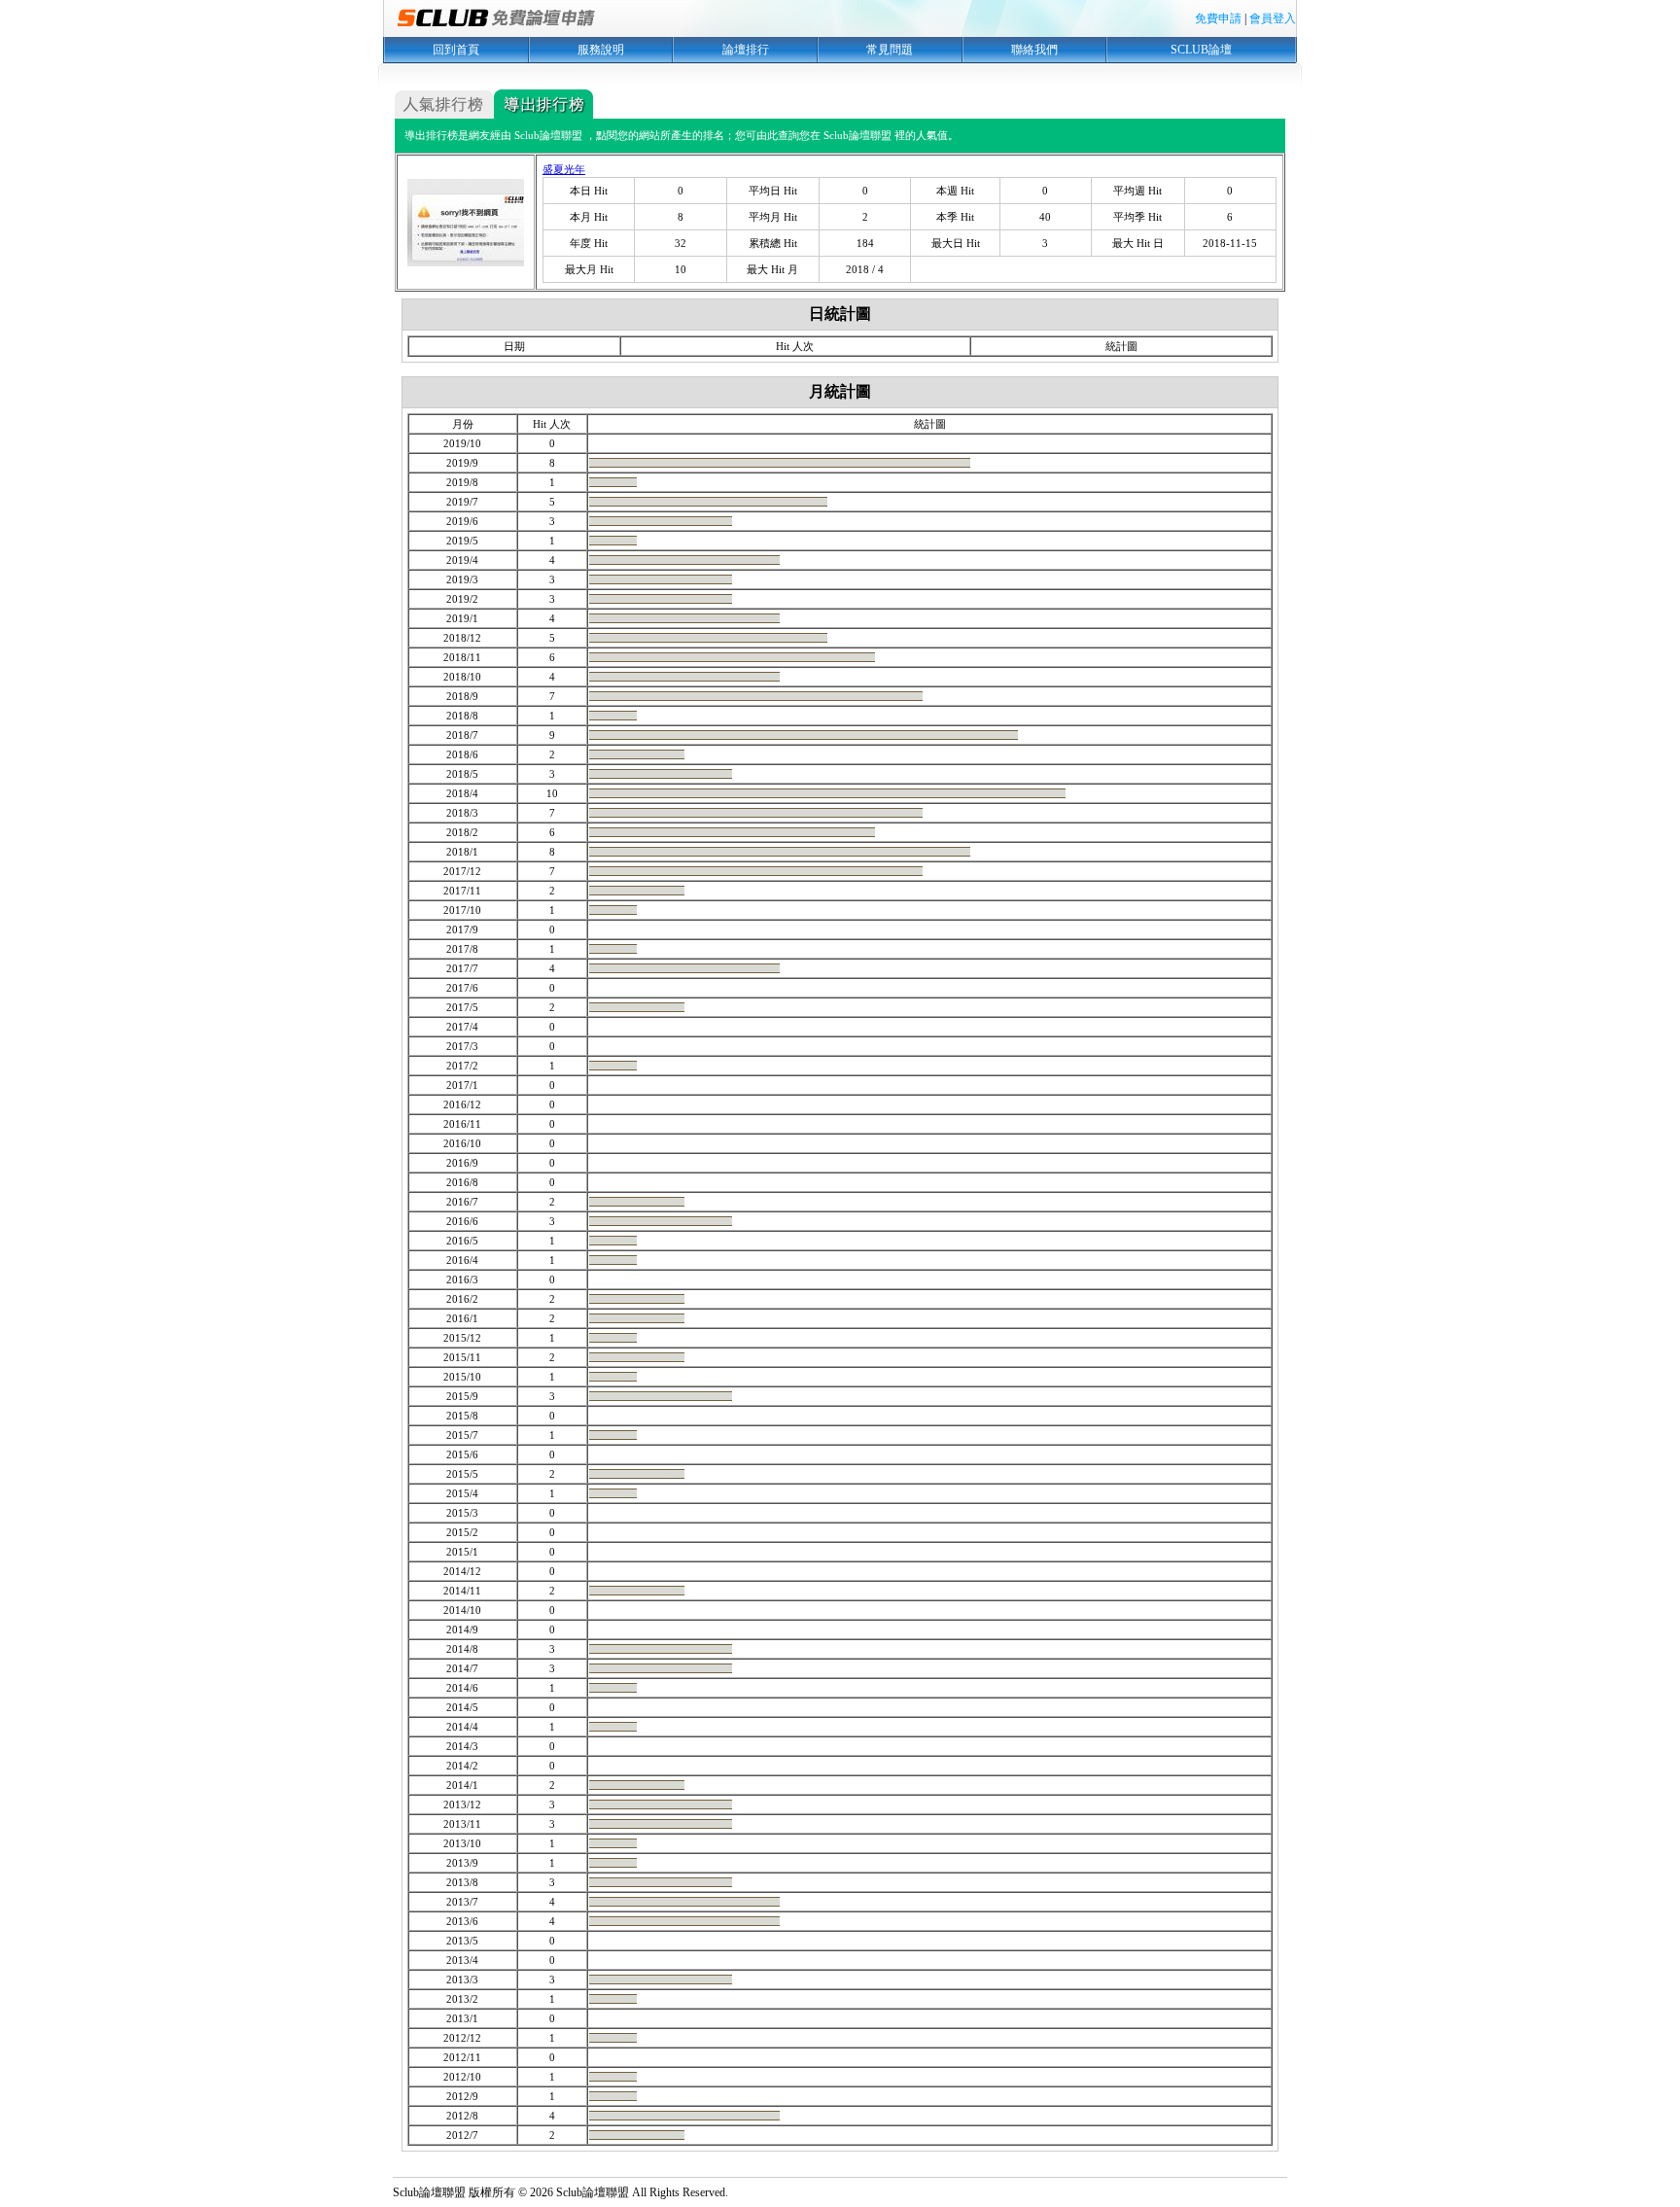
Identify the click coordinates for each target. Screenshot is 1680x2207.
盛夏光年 (564, 169)
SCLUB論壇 (1201, 50)
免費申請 (1218, 18)
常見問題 (890, 50)
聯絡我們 (1034, 50)
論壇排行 (746, 50)
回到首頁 (456, 50)
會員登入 (1273, 18)
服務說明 (601, 50)
